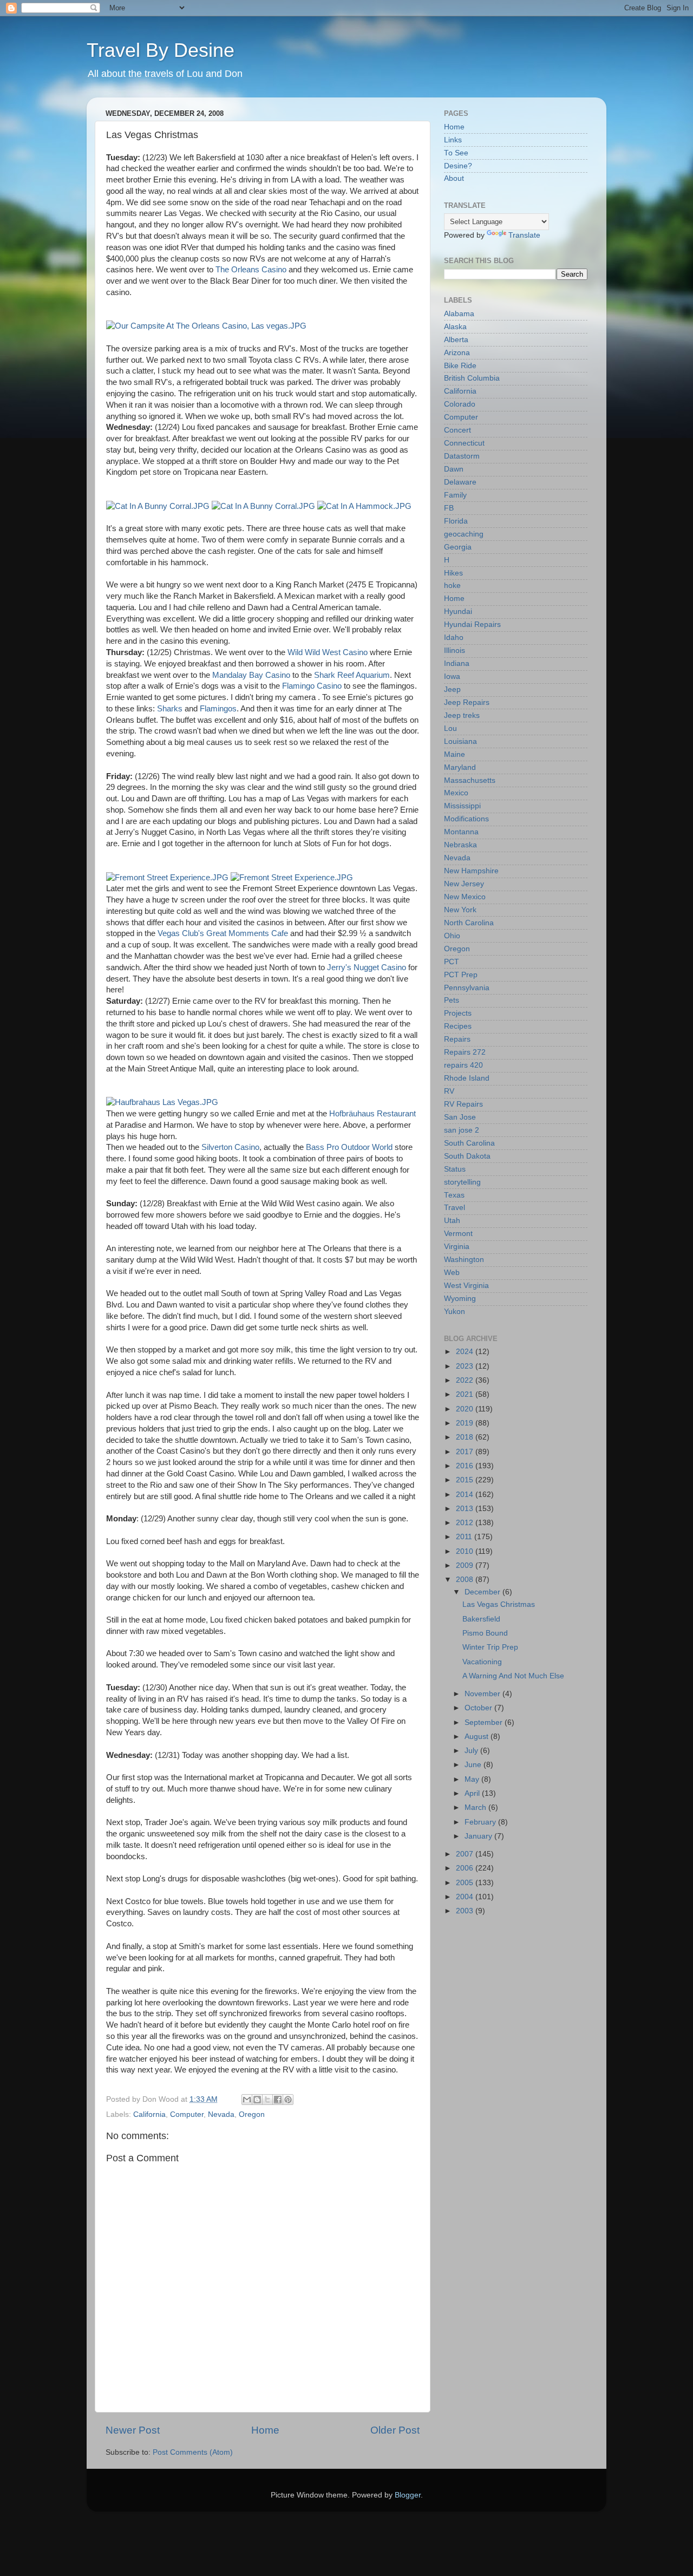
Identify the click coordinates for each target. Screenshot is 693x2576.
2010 (466, 1551)
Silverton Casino (230, 1147)
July (472, 1751)
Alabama (459, 314)
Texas (454, 1195)
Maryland (460, 767)
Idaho (454, 638)
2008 (466, 1580)
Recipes (458, 1026)
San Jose (460, 1117)
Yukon (455, 1312)
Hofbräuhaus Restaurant (372, 1114)
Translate (524, 235)
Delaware (460, 482)
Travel (455, 1208)
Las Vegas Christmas (499, 1604)
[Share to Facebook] (278, 2100)
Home (265, 2430)
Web (452, 1273)
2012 (466, 1523)
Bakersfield (481, 1619)
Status (455, 1169)
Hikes (453, 573)
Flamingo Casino (312, 686)
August (478, 1737)
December (483, 1592)
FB (449, 508)
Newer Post (133, 2430)
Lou (450, 728)
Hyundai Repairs (472, 625)
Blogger (408, 2495)
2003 (466, 1911)
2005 (466, 1883)
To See (456, 153)
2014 (466, 1495)
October (479, 1708)
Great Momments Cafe (246, 933)
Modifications (466, 819)
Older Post (395, 2430)
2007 (466, 1854)
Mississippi (462, 806)
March (476, 1807)
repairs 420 (463, 1065)
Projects (458, 1013)
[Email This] (247, 2100)
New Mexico (465, 897)
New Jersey (464, 884)
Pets (452, 1000)
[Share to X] (267, 2100)
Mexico (456, 793)
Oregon (252, 2114)
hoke (452, 586)
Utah (452, 1221)
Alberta (456, 340)
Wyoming (460, 1299)
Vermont (458, 1234)
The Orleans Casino (251, 270)
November (483, 1694)
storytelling (462, 1182)
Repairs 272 (465, 1052)
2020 (466, 1409)
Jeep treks (462, 715)
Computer (187, 2114)
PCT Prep (461, 975)
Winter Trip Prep (490, 1647)
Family (455, 495)
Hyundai (458, 612)
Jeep (452, 689)
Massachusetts (470, 780)
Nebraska (460, 845)
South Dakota (467, 1156)
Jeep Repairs (467, 702)
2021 (466, 1394)
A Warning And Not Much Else (513, 1676)
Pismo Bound (485, 1633)
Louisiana (460, 741)
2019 (466, 1423)
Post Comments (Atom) (193, 2452)
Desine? (458, 166)
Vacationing (482, 1662)
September (485, 1722)
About (454, 178)
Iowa (452, 676)
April (473, 1793)
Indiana (457, 663)
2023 (466, 1366)
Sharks (170, 709)
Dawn (454, 469)
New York (460, 910)
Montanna (461, 832)
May (473, 1779)
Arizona (457, 353)
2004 (466, 1897)
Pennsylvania (467, 988)
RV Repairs (463, 1104)
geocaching (464, 534)
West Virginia (466, 1286)
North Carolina (469, 923)
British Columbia (472, 378)
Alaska (455, 327)
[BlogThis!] (257, 2100)
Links (453, 140)
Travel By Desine (161, 50)
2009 (466, 1565)
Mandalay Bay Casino (251, 675)
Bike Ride (460, 366)
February (481, 1822)
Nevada (221, 2114)
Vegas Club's (181, 933)
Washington (464, 1260)
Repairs (457, 1039)
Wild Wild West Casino (328, 652)
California (149, 2114)
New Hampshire (471, 871)
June (474, 1765)
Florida (456, 521)
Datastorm (462, 456)
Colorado (460, 404)
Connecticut (464, 443)
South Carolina (469, 1143)
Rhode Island (467, 1078)
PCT (452, 962)
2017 (466, 1452)
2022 (466, 1380)
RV (449, 1091)
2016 (466, 1466)
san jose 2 (462, 1130)
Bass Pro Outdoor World (349, 1147)
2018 (466, 1437)
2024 (466, 1352)
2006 (466, 1868)
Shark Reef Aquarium (352, 675)
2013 (466, 1509)
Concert (457, 430)
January (479, 1836)
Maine (455, 754)
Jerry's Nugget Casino (367, 967)
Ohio (452, 936)
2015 (466, 1480)
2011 (465, 1537)
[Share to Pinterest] (288, 2100)
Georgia (458, 547)
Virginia (457, 1247)
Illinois (455, 650)
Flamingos (218, 709)
